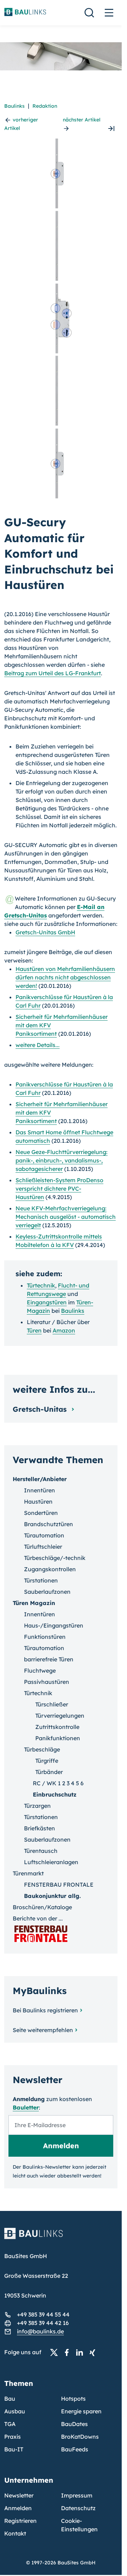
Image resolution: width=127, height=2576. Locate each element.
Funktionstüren (45, 1637)
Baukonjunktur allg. (52, 1896)
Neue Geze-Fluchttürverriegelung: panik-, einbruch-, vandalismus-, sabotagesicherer (62, 1160)
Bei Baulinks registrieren (45, 2010)
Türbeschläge (42, 1749)
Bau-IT (14, 2449)
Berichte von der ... (38, 1918)
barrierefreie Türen (49, 1659)
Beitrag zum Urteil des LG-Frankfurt (53, 673)
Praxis (13, 2437)
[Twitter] (56, 2352)
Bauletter (26, 2107)
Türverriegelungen (60, 1716)
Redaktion (45, 106)
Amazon (64, 1330)
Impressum (77, 2495)
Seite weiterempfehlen (43, 2030)
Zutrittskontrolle (57, 1727)
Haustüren (38, 1502)
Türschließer (52, 1704)
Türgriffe (47, 1761)
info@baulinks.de (40, 2331)
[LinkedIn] (81, 2352)
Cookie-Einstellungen (79, 2525)
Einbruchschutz (55, 1794)
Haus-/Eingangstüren (54, 1625)
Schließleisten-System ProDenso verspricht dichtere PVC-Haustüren (59, 1189)
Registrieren (20, 2521)
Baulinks (14, 106)
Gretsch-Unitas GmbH (45, 932)
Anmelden (18, 2508)
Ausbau (15, 2411)
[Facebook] (69, 2352)
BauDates (74, 2424)
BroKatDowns (80, 2437)
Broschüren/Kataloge (42, 1907)
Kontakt (15, 2533)
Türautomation (44, 1535)
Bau (10, 2399)
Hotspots (73, 2399)
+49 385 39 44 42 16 (43, 2323)
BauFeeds (75, 2449)
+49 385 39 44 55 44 (43, 2314)
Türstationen (41, 1580)
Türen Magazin (34, 1603)
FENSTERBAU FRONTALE (59, 1885)
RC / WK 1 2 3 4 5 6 (58, 1783)
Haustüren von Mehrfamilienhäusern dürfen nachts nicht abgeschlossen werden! (65, 977)
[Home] (61, 2238)
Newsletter (19, 2495)
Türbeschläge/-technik (55, 1558)
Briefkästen (40, 1828)
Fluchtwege (40, 1671)
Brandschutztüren (49, 1524)
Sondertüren (41, 1513)
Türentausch (41, 1851)
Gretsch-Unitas (41, 1409)
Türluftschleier (43, 1547)
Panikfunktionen (58, 1738)
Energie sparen (81, 2411)
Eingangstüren (47, 1302)
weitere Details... (38, 1045)
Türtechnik (41, 1285)
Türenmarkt (28, 1873)
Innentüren (40, 1490)
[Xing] (94, 2352)
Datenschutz (78, 2508)
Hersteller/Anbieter (40, 1479)
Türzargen (37, 1806)
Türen (34, 1330)
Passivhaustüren (47, 1682)
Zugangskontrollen (50, 1569)
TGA (10, 2424)
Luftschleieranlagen (51, 1862)
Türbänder (49, 1772)
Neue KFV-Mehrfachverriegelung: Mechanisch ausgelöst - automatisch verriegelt (66, 1217)
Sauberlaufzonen (47, 1592)
